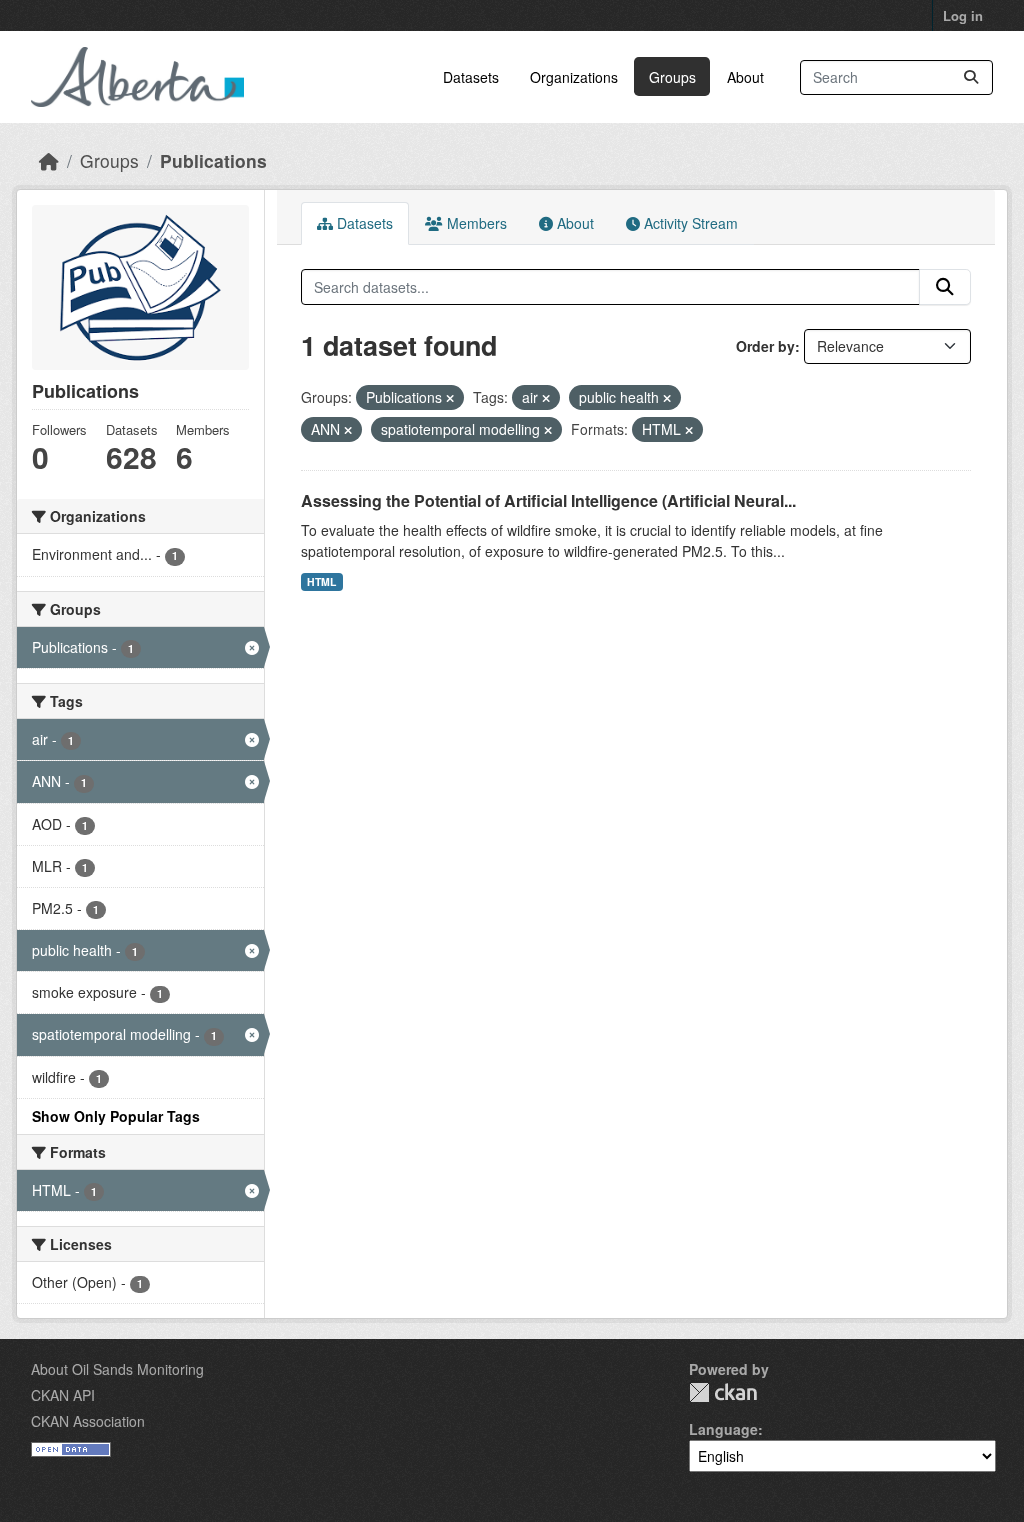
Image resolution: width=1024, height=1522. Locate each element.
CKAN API (63, 1395)
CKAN (723, 1392)
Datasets (471, 77)
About (745, 77)
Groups (672, 77)
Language (723, 1429)
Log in (963, 15)
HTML (321, 581)
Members (475, 223)
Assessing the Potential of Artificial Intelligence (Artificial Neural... (548, 500)
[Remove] (450, 398)
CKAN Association (88, 1421)
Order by (765, 346)
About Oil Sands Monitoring (117, 1369)
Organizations (574, 77)
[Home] (49, 160)
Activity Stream (689, 223)
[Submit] (971, 77)
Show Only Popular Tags (116, 1116)
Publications (213, 160)
